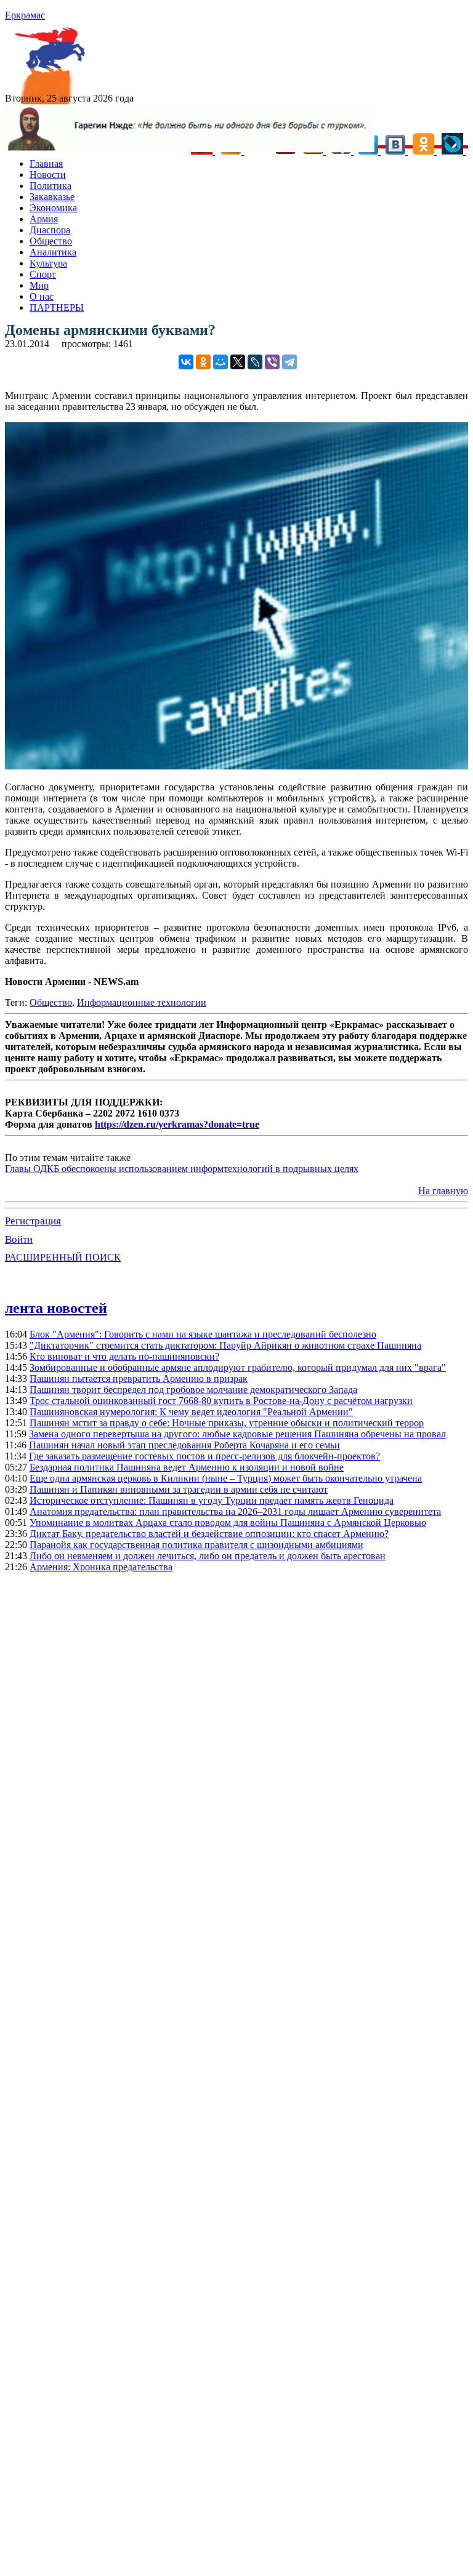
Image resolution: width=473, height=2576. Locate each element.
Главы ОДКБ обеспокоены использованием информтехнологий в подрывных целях (182, 1169)
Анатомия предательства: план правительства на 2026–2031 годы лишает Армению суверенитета (235, 1511)
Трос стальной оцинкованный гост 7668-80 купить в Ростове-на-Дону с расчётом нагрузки (221, 1401)
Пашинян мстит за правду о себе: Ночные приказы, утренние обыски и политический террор (227, 1423)
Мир (39, 285)
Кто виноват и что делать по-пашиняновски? (124, 1356)
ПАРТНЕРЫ (57, 307)
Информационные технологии (142, 1002)
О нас (42, 296)
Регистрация (33, 1221)
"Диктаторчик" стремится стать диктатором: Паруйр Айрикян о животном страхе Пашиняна (225, 1345)
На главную (443, 1191)
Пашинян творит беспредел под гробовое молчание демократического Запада (193, 1390)
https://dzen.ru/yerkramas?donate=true (177, 1124)
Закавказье (52, 197)
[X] (238, 362)
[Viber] (272, 362)
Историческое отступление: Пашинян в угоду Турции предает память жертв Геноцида (212, 1500)
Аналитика (53, 252)
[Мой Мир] (220, 362)
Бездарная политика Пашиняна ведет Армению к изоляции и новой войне (187, 1467)
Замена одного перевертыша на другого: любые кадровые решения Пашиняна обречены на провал (237, 1434)
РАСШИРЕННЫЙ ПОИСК (63, 1257)
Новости (48, 175)
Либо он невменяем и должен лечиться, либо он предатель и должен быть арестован (208, 1556)
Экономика (53, 208)
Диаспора (50, 230)
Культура (48, 263)
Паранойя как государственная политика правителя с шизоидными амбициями (196, 1545)
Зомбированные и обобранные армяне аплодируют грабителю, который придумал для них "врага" (238, 1367)
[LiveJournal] (255, 362)
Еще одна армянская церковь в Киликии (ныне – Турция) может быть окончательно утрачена (226, 1478)
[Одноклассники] (203, 362)
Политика (51, 186)
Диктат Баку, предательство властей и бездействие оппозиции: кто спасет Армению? (209, 1534)
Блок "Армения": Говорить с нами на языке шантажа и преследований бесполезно (203, 1334)
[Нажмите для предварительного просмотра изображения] (236, 766)
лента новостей (56, 1308)
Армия (44, 219)
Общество (51, 241)
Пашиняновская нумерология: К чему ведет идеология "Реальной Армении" (191, 1412)
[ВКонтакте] (186, 362)
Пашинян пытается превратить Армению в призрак (139, 1378)
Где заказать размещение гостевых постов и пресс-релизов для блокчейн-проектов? (204, 1456)
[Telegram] (289, 362)
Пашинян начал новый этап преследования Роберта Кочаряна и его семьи (184, 1445)
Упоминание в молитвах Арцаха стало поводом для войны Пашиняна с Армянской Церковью (228, 1523)
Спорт (43, 274)
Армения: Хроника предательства (101, 1567)
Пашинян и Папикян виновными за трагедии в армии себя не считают (179, 1489)
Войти (19, 1239)
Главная (46, 163)
